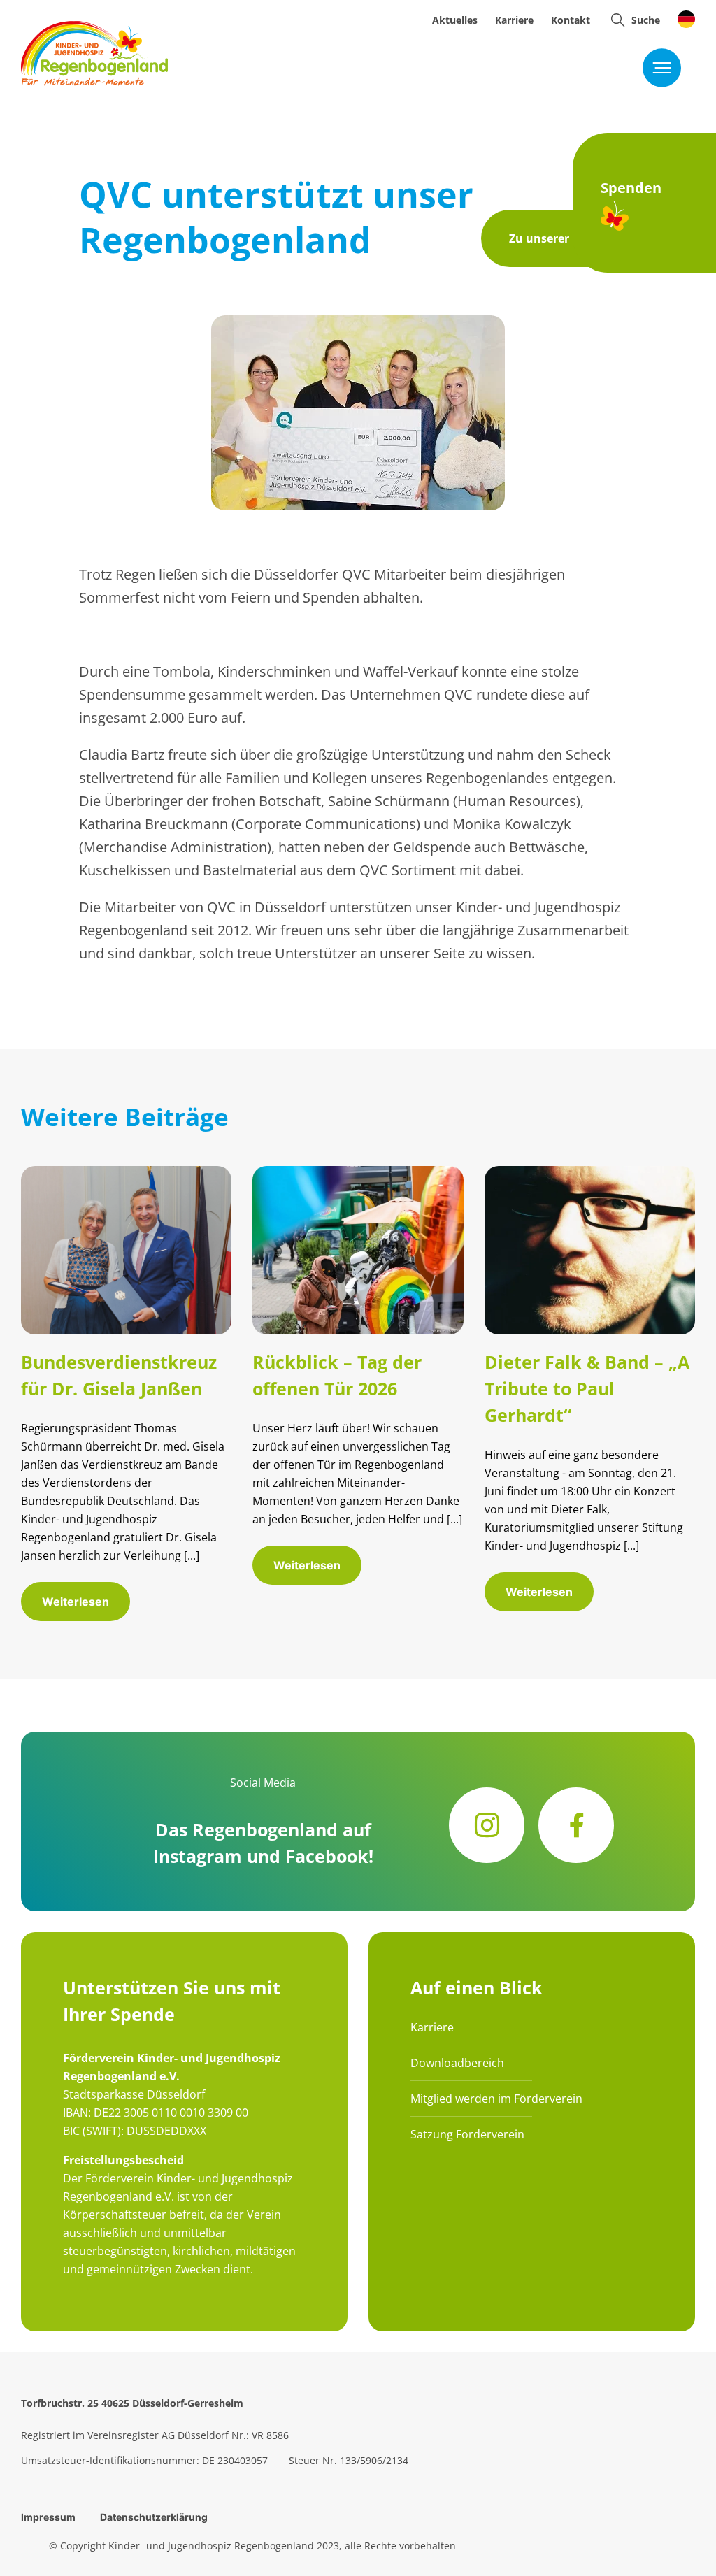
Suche (646, 20)
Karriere (432, 2027)
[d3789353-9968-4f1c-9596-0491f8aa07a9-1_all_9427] (126, 1173)
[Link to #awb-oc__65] (618, 20)
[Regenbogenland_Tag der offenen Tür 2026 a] (358, 1173)
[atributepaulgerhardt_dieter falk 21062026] (590, 1173)
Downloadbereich (457, 2063)
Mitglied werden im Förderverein (496, 2099)
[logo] (94, 28)
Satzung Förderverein (467, 2134)
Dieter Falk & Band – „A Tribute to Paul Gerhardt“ (587, 1388)
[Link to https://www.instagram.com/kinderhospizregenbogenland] (487, 1825)
